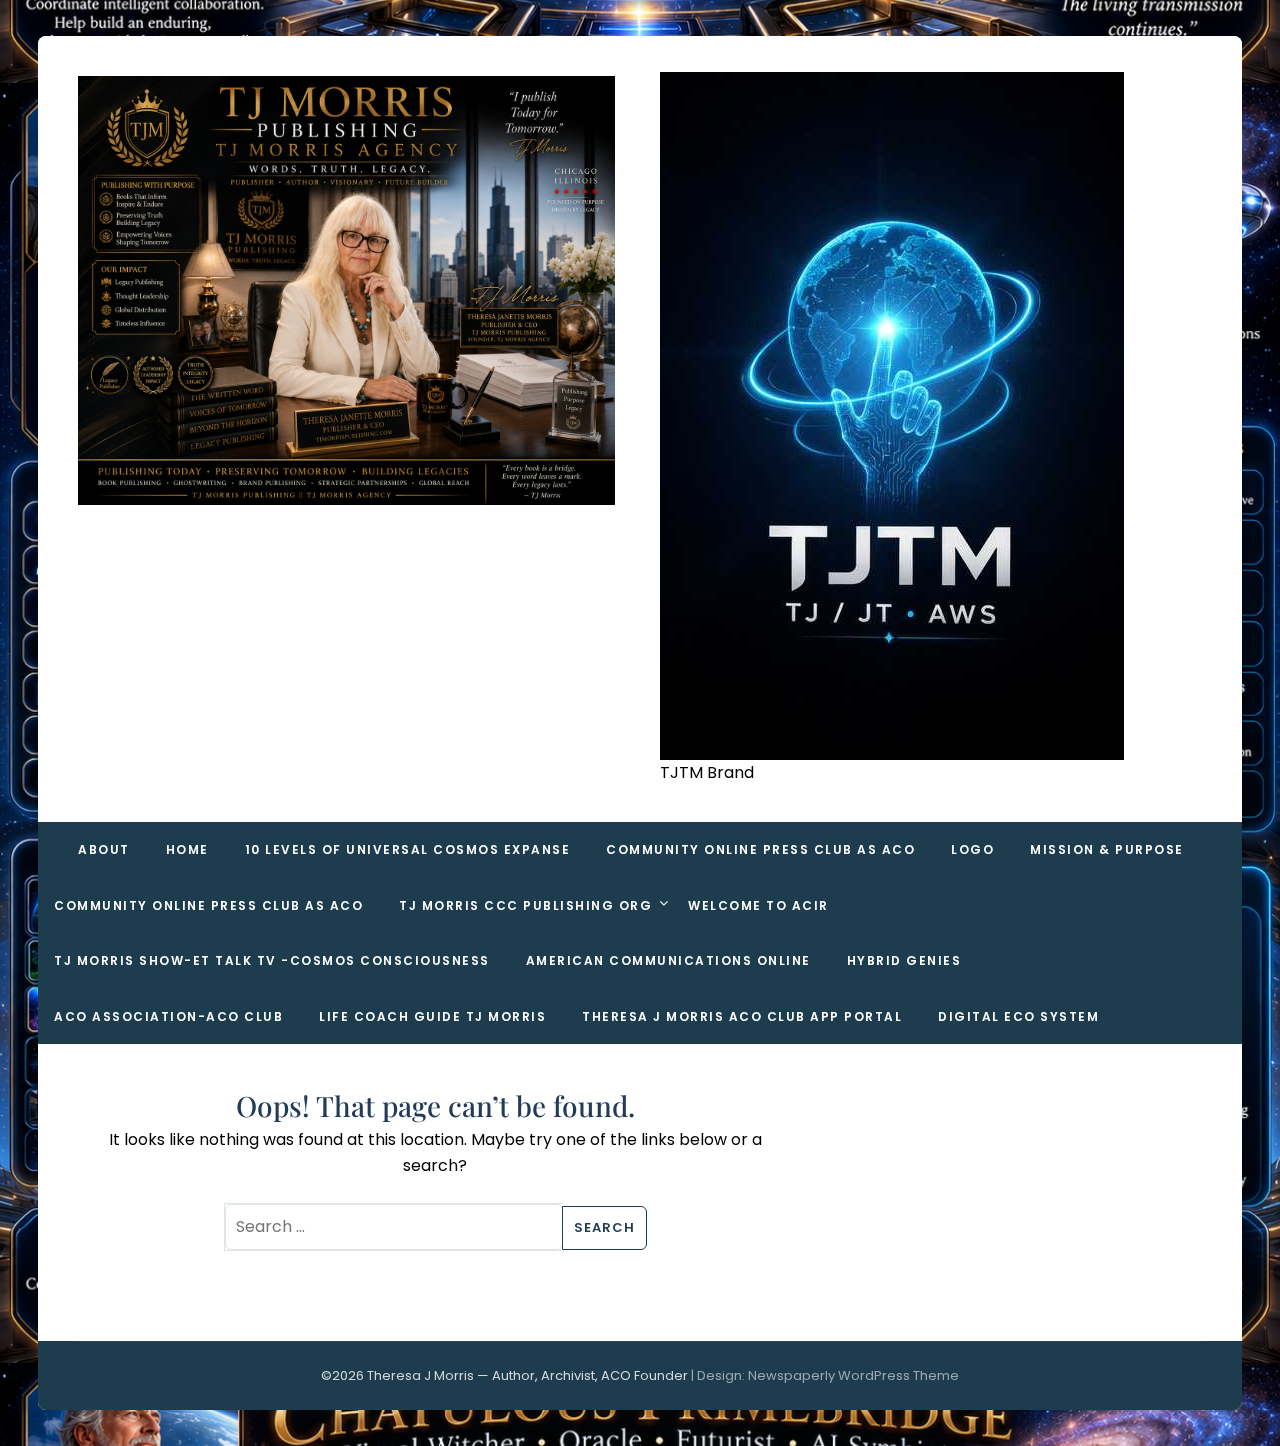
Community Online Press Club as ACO (760, 849)
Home (187, 849)
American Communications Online (668, 960)
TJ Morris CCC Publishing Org (525, 905)
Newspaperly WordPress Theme (853, 1375)
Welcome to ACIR (758, 905)
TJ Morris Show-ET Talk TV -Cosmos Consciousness (272, 960)
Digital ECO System (1018, 1016)
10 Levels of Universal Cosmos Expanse (408, 849)
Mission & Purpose (1107, 849)
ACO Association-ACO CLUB (168, 1016)
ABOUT (104, 849)
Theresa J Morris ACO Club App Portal (742, 1016)
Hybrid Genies (904, 960)
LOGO (972, 849)
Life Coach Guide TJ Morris (432, 1016)
